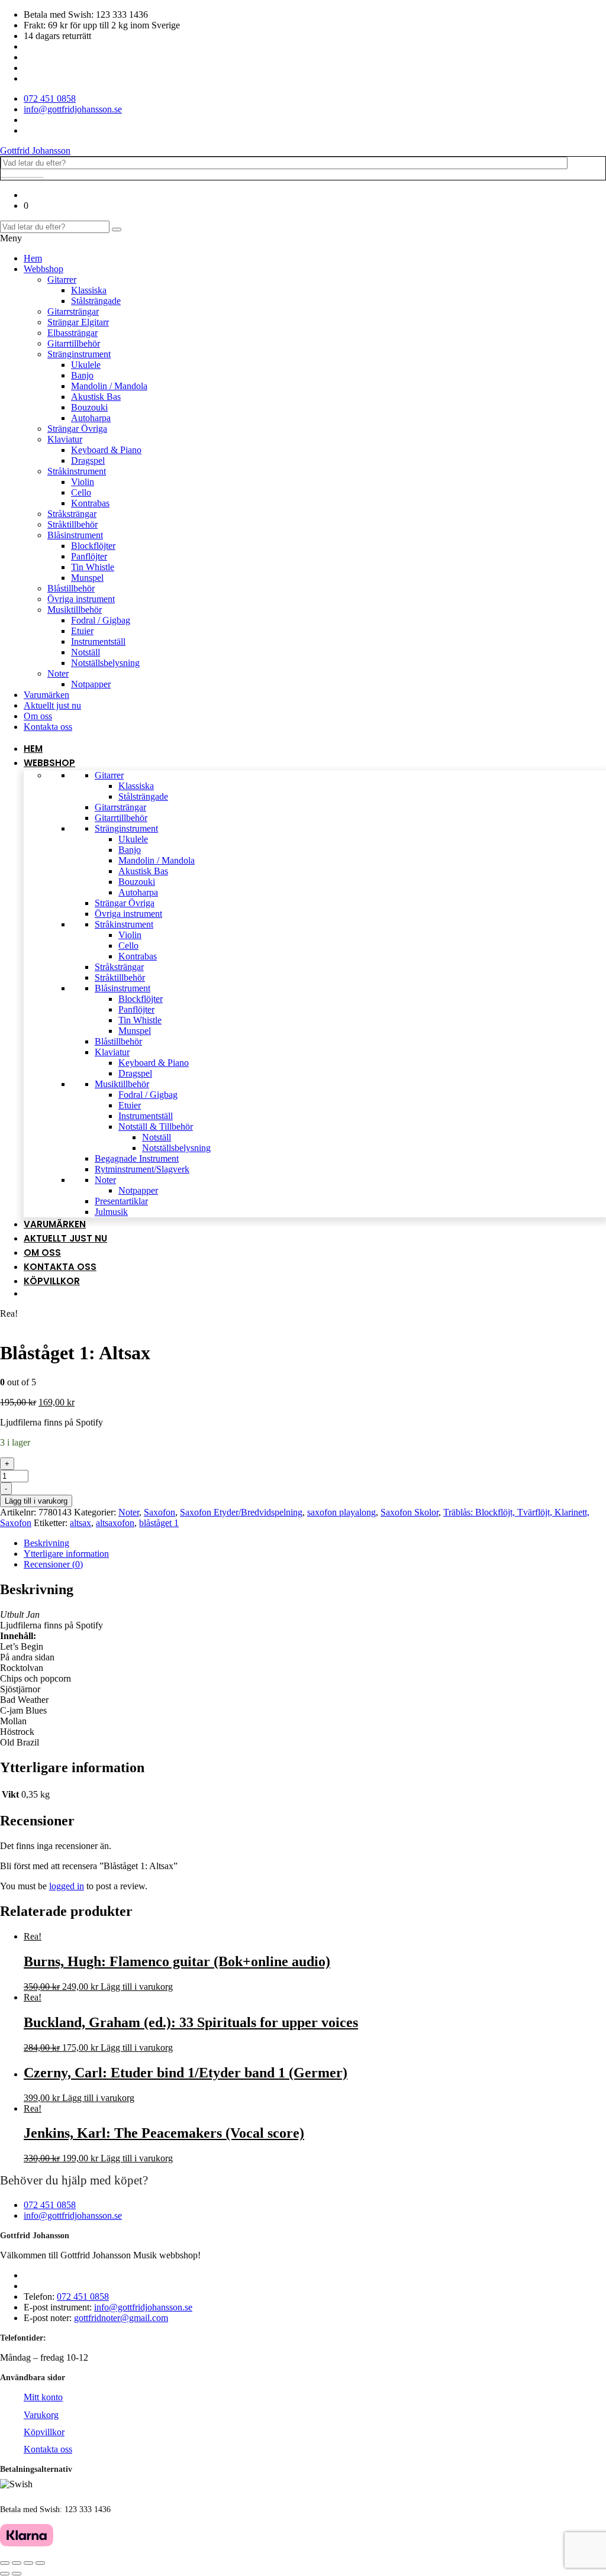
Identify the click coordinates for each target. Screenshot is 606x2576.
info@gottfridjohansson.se (73, 2215)
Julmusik (111, 1212)
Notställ (86, 652)
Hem (33, 258)
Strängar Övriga (77, 429)
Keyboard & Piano (106, 450)
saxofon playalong (341, 1512)
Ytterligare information (66, 1554)
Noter (58, 673)
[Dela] (17, 2563)
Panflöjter (89, 556)
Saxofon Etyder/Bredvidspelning (241, 1512)
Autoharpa (91, 418)
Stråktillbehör (72, 524)
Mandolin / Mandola (109, 386)
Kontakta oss (48, 727)
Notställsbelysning (105, 663)
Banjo (82, 375)
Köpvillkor (52, 1281)
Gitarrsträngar (73, 311)
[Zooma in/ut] (40, 2563)
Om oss (38, 716)
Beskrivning (46, 1543)
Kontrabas (90, 503)
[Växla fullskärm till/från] (28, 2563)
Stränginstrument (79, 354)
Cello (81, 492)
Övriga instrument (81, 599)
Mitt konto (43, 2397)
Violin (83, 482)
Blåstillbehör (71, 588)
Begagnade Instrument (137, 1158)
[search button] (117, 230)
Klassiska (89, 290)
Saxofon (159, 1512)
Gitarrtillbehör (74, 343)
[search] (22, 177)
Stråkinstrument (77, 471)
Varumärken (46, 695)
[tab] (315, 1543)
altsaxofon (115, 1523)
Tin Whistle (93, 567)
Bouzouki (89, 407)
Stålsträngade (96, 301)
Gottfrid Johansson (35, 151)
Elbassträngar (72, 333)
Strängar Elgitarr (78, 322)
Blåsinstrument (75, 535)
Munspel (87, 578)
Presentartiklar (121, 1201)
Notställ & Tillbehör (156, 1127)
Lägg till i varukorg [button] (137, 1987)
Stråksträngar (72, 514)
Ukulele (86, 365)
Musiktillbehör (75, 610)
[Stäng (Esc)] (5, 2563)
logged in (67, 1886)
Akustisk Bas (96, 397)
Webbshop (43, 269)
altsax (80, 1523)
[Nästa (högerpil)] (17, 2574)
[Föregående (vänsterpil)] (5, 2574)
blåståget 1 (159, 1523)
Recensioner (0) (53, 1564)
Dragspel (88, 460)
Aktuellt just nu (52, 705)
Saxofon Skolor (410, 1512)
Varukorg (41, 2415)
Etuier (82, 631)
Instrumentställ (98, 641)
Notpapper (91, 684)
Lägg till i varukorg (36, 1501)
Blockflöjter (93, 546)
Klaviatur (65, 439)
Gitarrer (62, 279)
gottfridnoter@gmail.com (121, 2318)
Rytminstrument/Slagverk (142, 1169)
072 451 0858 (50, 2205)
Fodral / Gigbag (101, 620)
